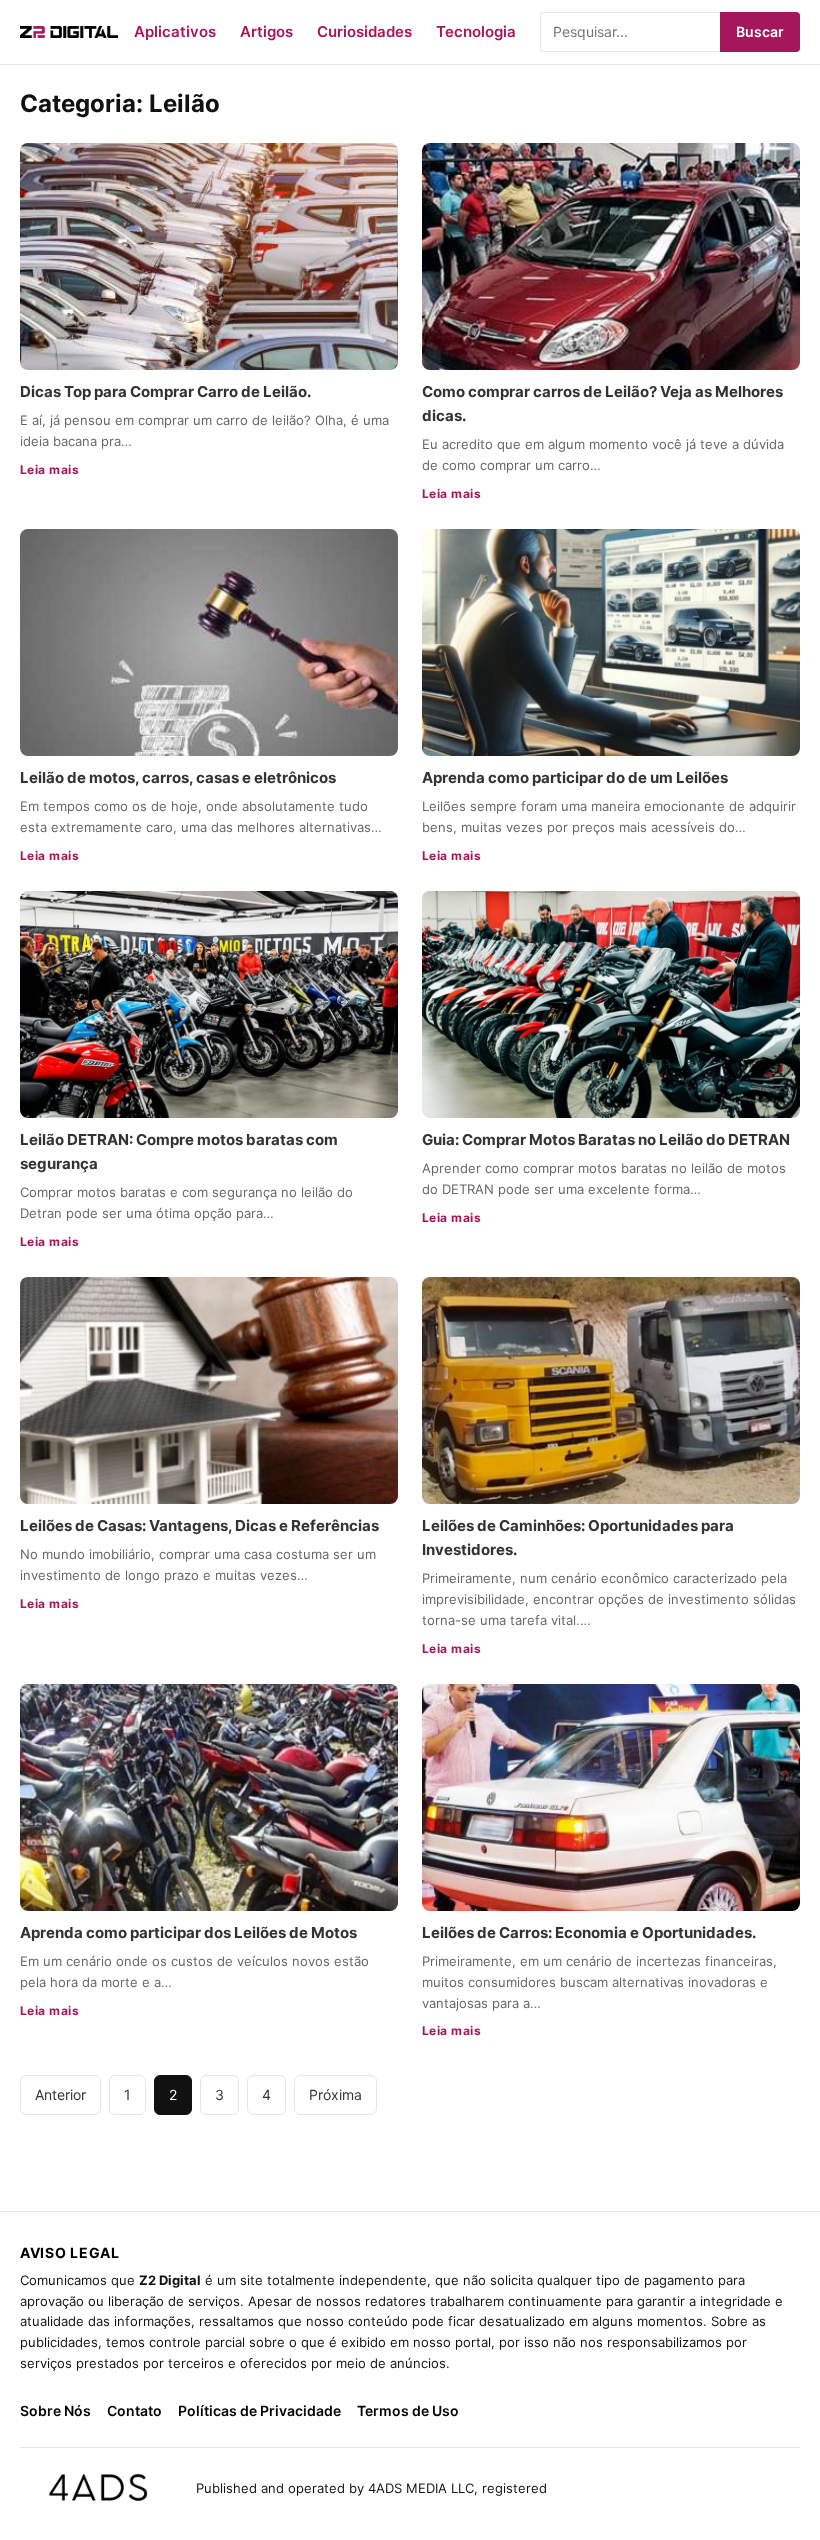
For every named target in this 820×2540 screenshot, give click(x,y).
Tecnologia (476, 31)
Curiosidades (364, 31)
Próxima (335, 2094)
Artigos (266, 31)
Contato (134, 2410)
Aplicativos (175, 31)
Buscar (760, 31)
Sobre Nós (55, 2410)
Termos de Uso (408, 2410)
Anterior (60, 2094)
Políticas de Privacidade (259, 2410)
